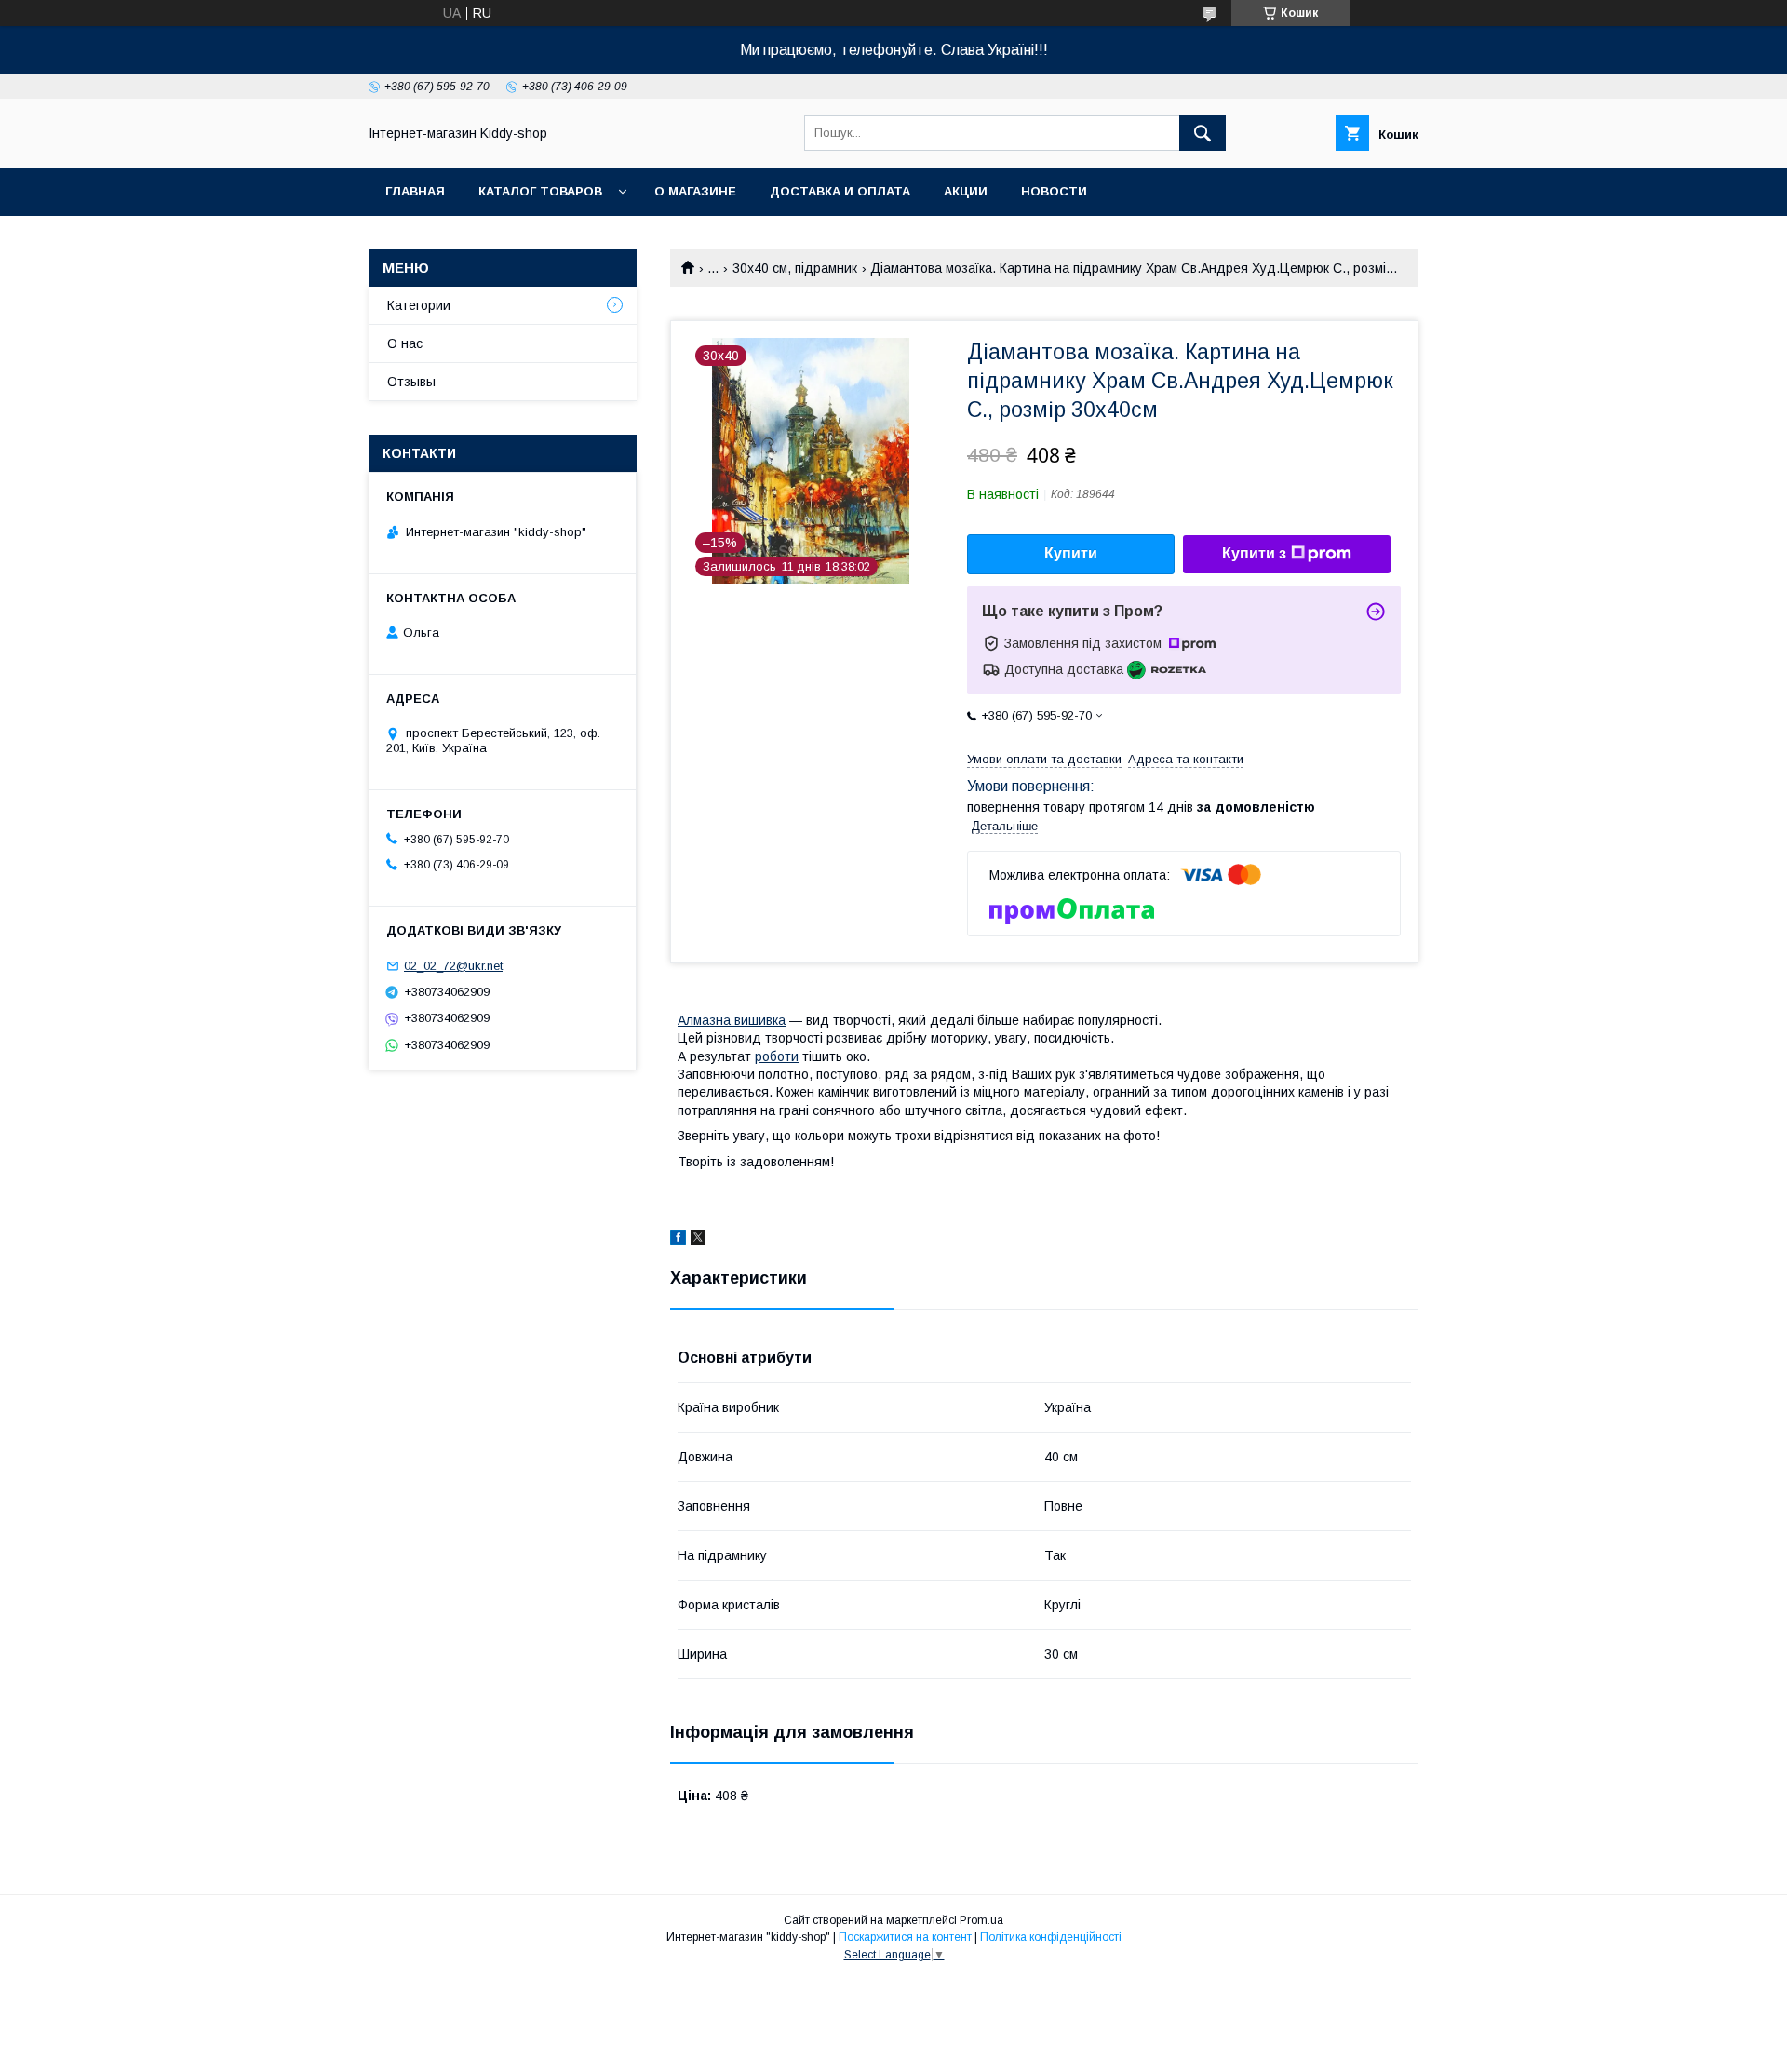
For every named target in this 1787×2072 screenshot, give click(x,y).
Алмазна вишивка (732, 1020)
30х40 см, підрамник (795, 268)
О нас (405, 343)
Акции (966, 191)
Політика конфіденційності (1051, 1937)
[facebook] (678, 1240)
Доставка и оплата (840, 191)
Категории (419, 305)
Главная (415, 191)
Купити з (1254, 553)
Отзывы (411, 382)
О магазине (695, 191)
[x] (698, 1240)
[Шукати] (1203, 133)
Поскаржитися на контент (905, 1937)
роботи (777, 1056)
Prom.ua (981, 1920)
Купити (1071, 553)
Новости (1054, 191)
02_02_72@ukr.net (453, 966)
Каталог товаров (540, 191)
